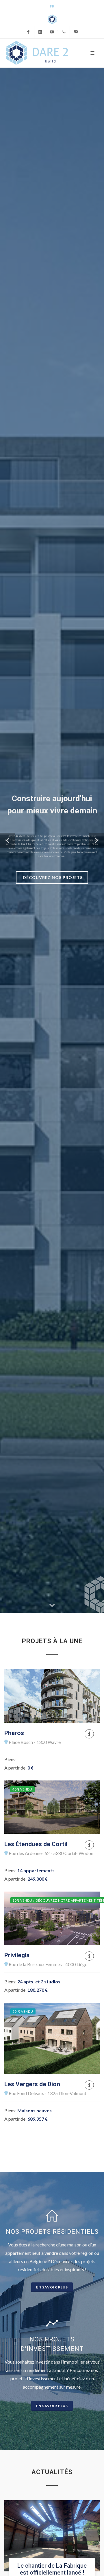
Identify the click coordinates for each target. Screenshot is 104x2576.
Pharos (14, 1733)
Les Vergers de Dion (32, 2084)
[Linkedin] (40, 32)
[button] (8, 840)
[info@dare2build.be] (76, 32)
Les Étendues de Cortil (36, 1844)
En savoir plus (52, 2287)
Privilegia (17, 1955)
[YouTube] (52, 32)
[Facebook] (28, 32)
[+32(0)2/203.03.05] (64, 32)
